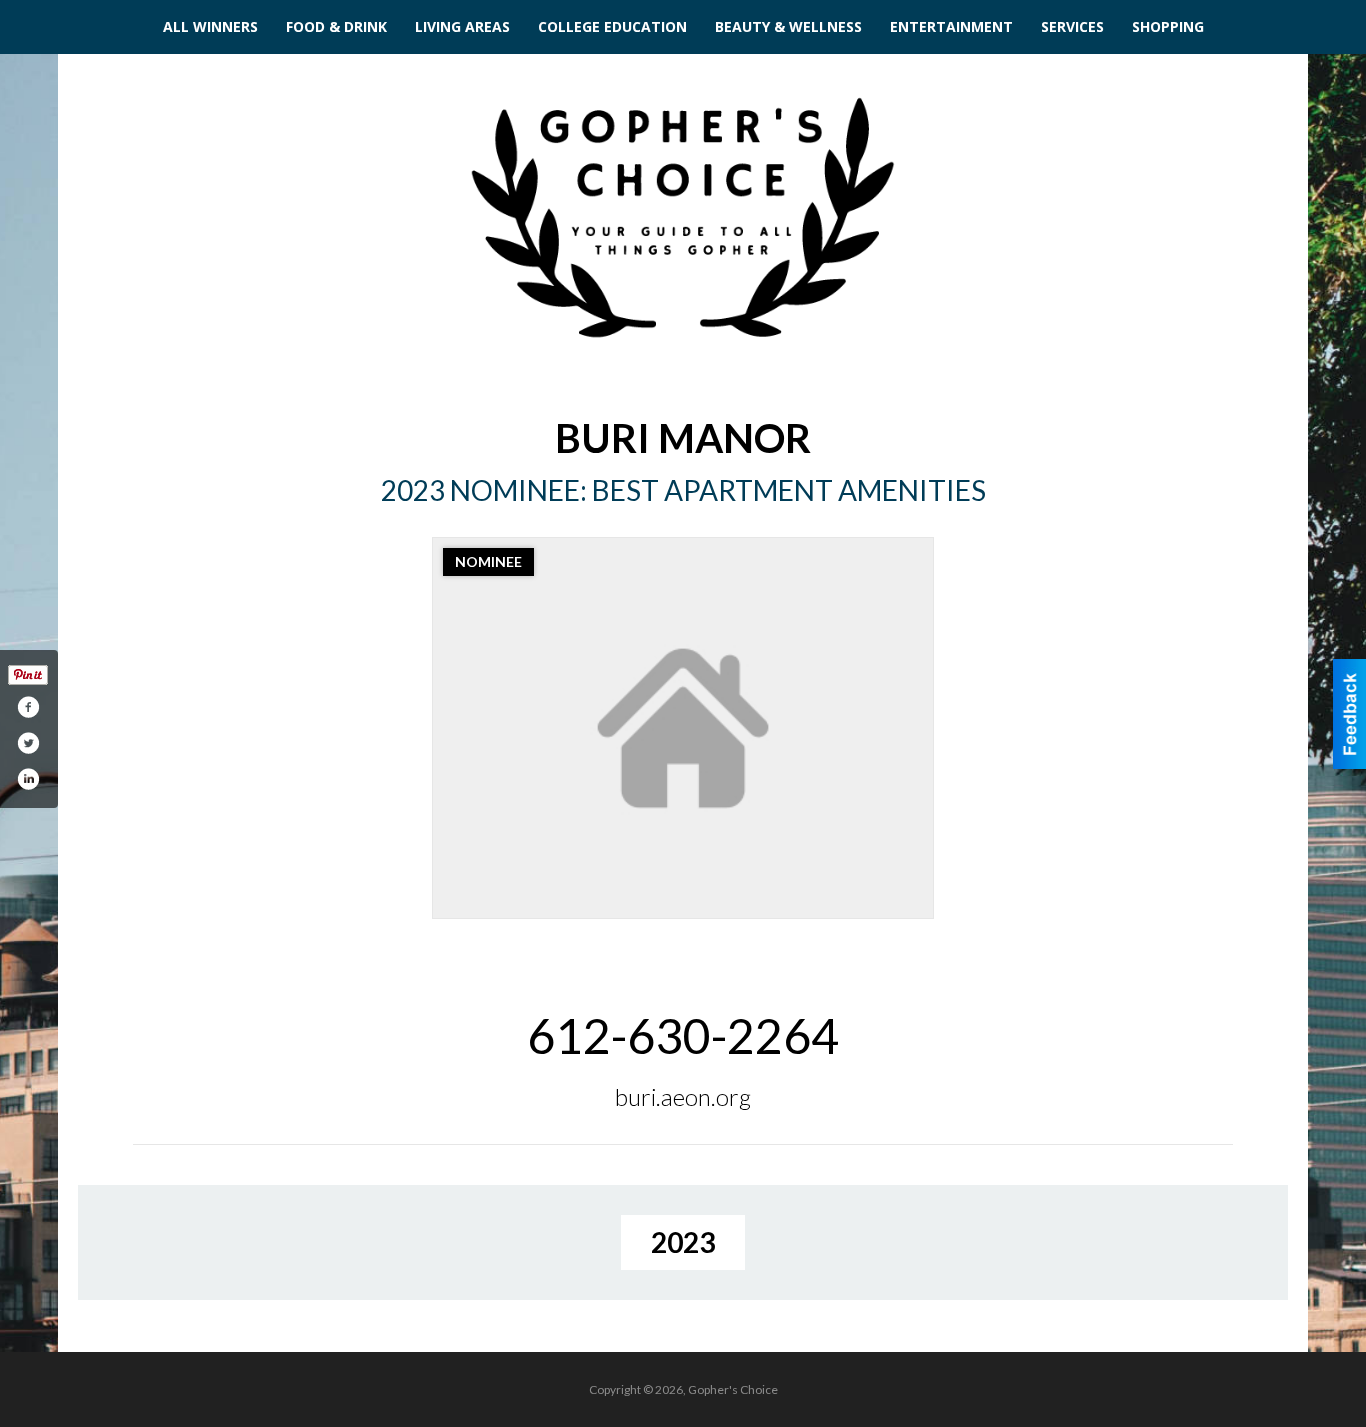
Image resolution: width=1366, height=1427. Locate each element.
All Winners (210, 26)
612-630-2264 (683, 1035)
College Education (612, 26)
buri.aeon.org (683, 1096)
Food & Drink (336, 26)
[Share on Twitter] (28, 743)
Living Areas (462, 26)
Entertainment (951, 26)
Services (1072, 26)
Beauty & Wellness (788, 26)
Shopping (1168, 26)
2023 (683, 1242)
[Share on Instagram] (28, 779)
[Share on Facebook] (28, 707)
